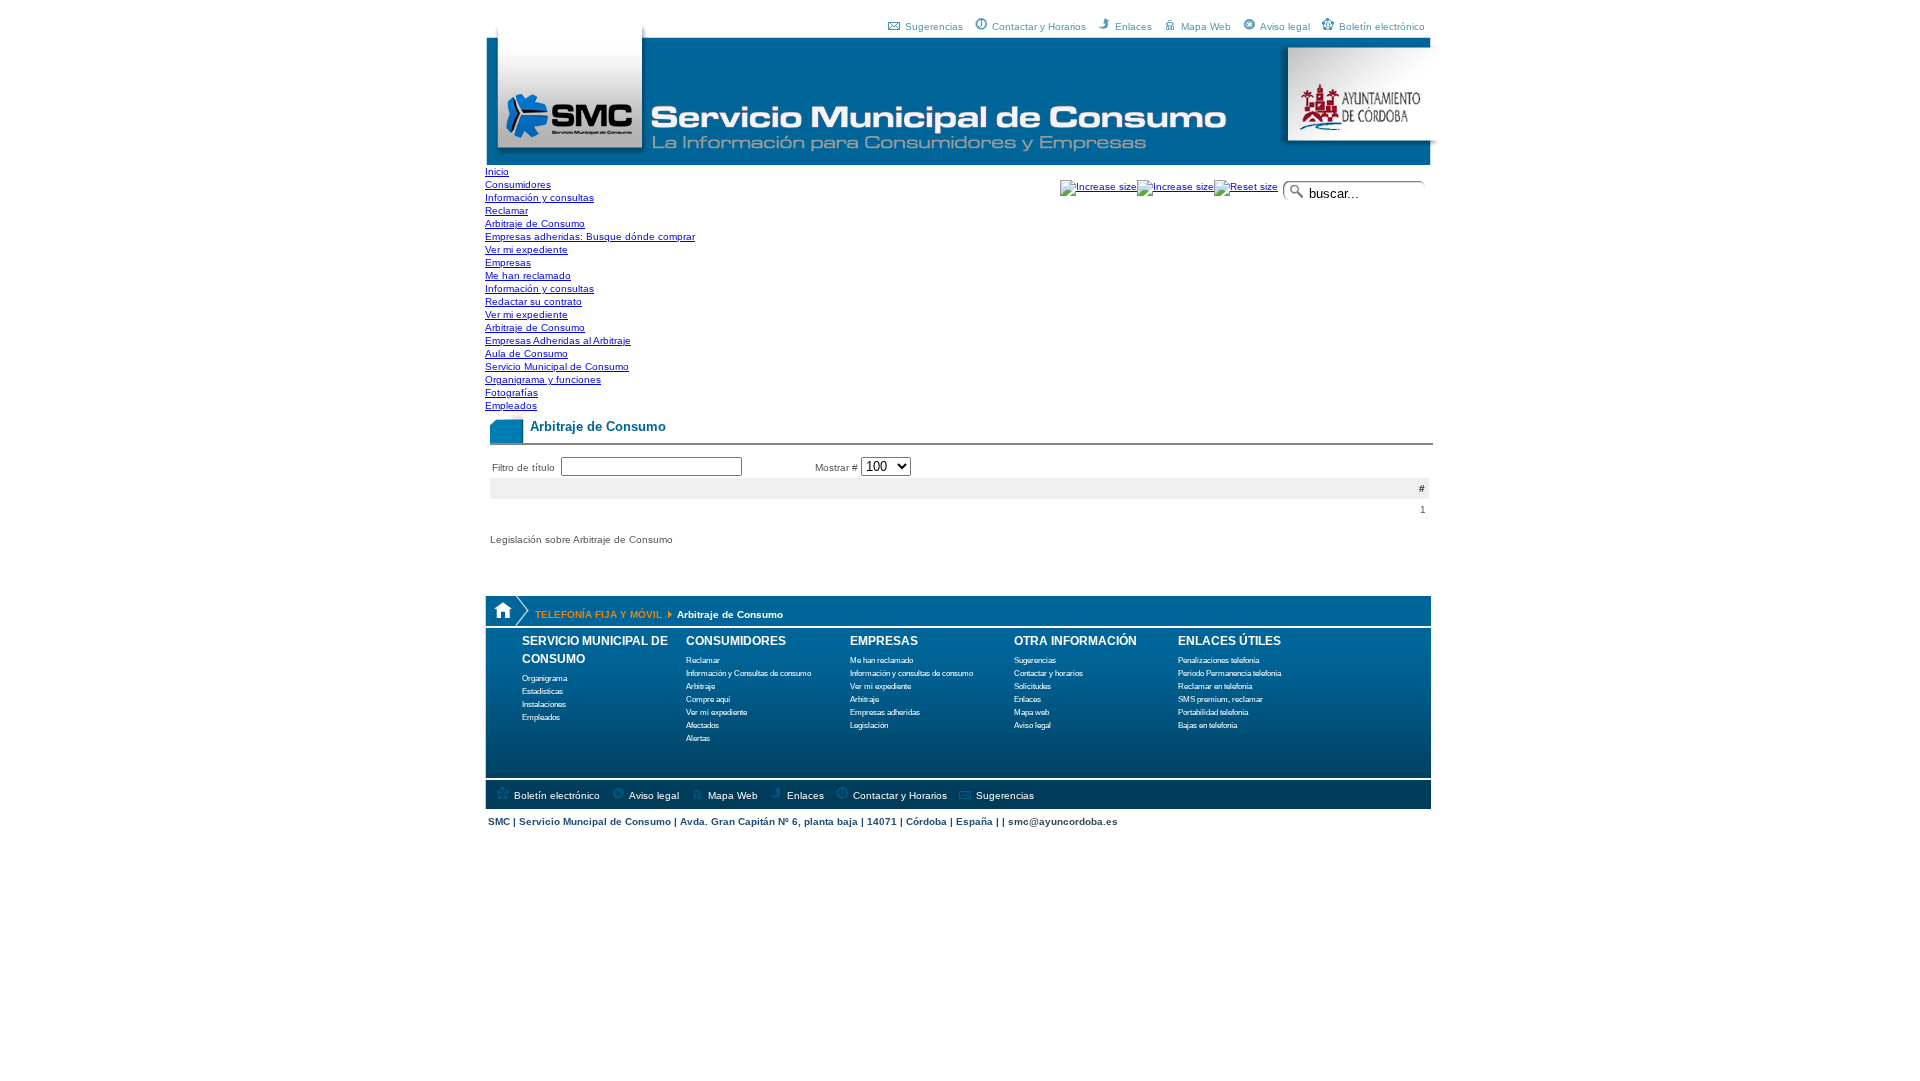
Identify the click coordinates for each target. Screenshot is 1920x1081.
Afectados (702, 725)
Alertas (698, 738)
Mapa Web (1206, 26)
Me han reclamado (881, 660)
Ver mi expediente (716, 712)
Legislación (869, 725)
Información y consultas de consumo (911, 673)
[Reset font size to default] (1246, 186)
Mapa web (1031, 712)
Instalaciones (544, 704)
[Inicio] (570, 152)
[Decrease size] (1175, 186)
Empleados (541, 717)
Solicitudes (1032, 686)
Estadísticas (542, 691)
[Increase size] (1098, 186)
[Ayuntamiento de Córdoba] (1359, 143)
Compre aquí (708, 699)
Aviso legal (1285, 26)
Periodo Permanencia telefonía (1229, 673)
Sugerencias (934, 26)
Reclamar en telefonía (1215, 686)
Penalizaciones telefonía (1218, 660)
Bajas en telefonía (1207, 725)
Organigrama (544, 678)
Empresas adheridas (885, 712)
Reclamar (703, 660)
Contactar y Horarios (1039, 26)
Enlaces (1133, 26)
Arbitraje (700, 686)
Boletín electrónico (1382, 26)
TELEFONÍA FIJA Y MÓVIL (598, 614)
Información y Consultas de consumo (748, 673)
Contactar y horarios (1048, 673)
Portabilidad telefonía (1213, 712)
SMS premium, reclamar (1220, 699)
